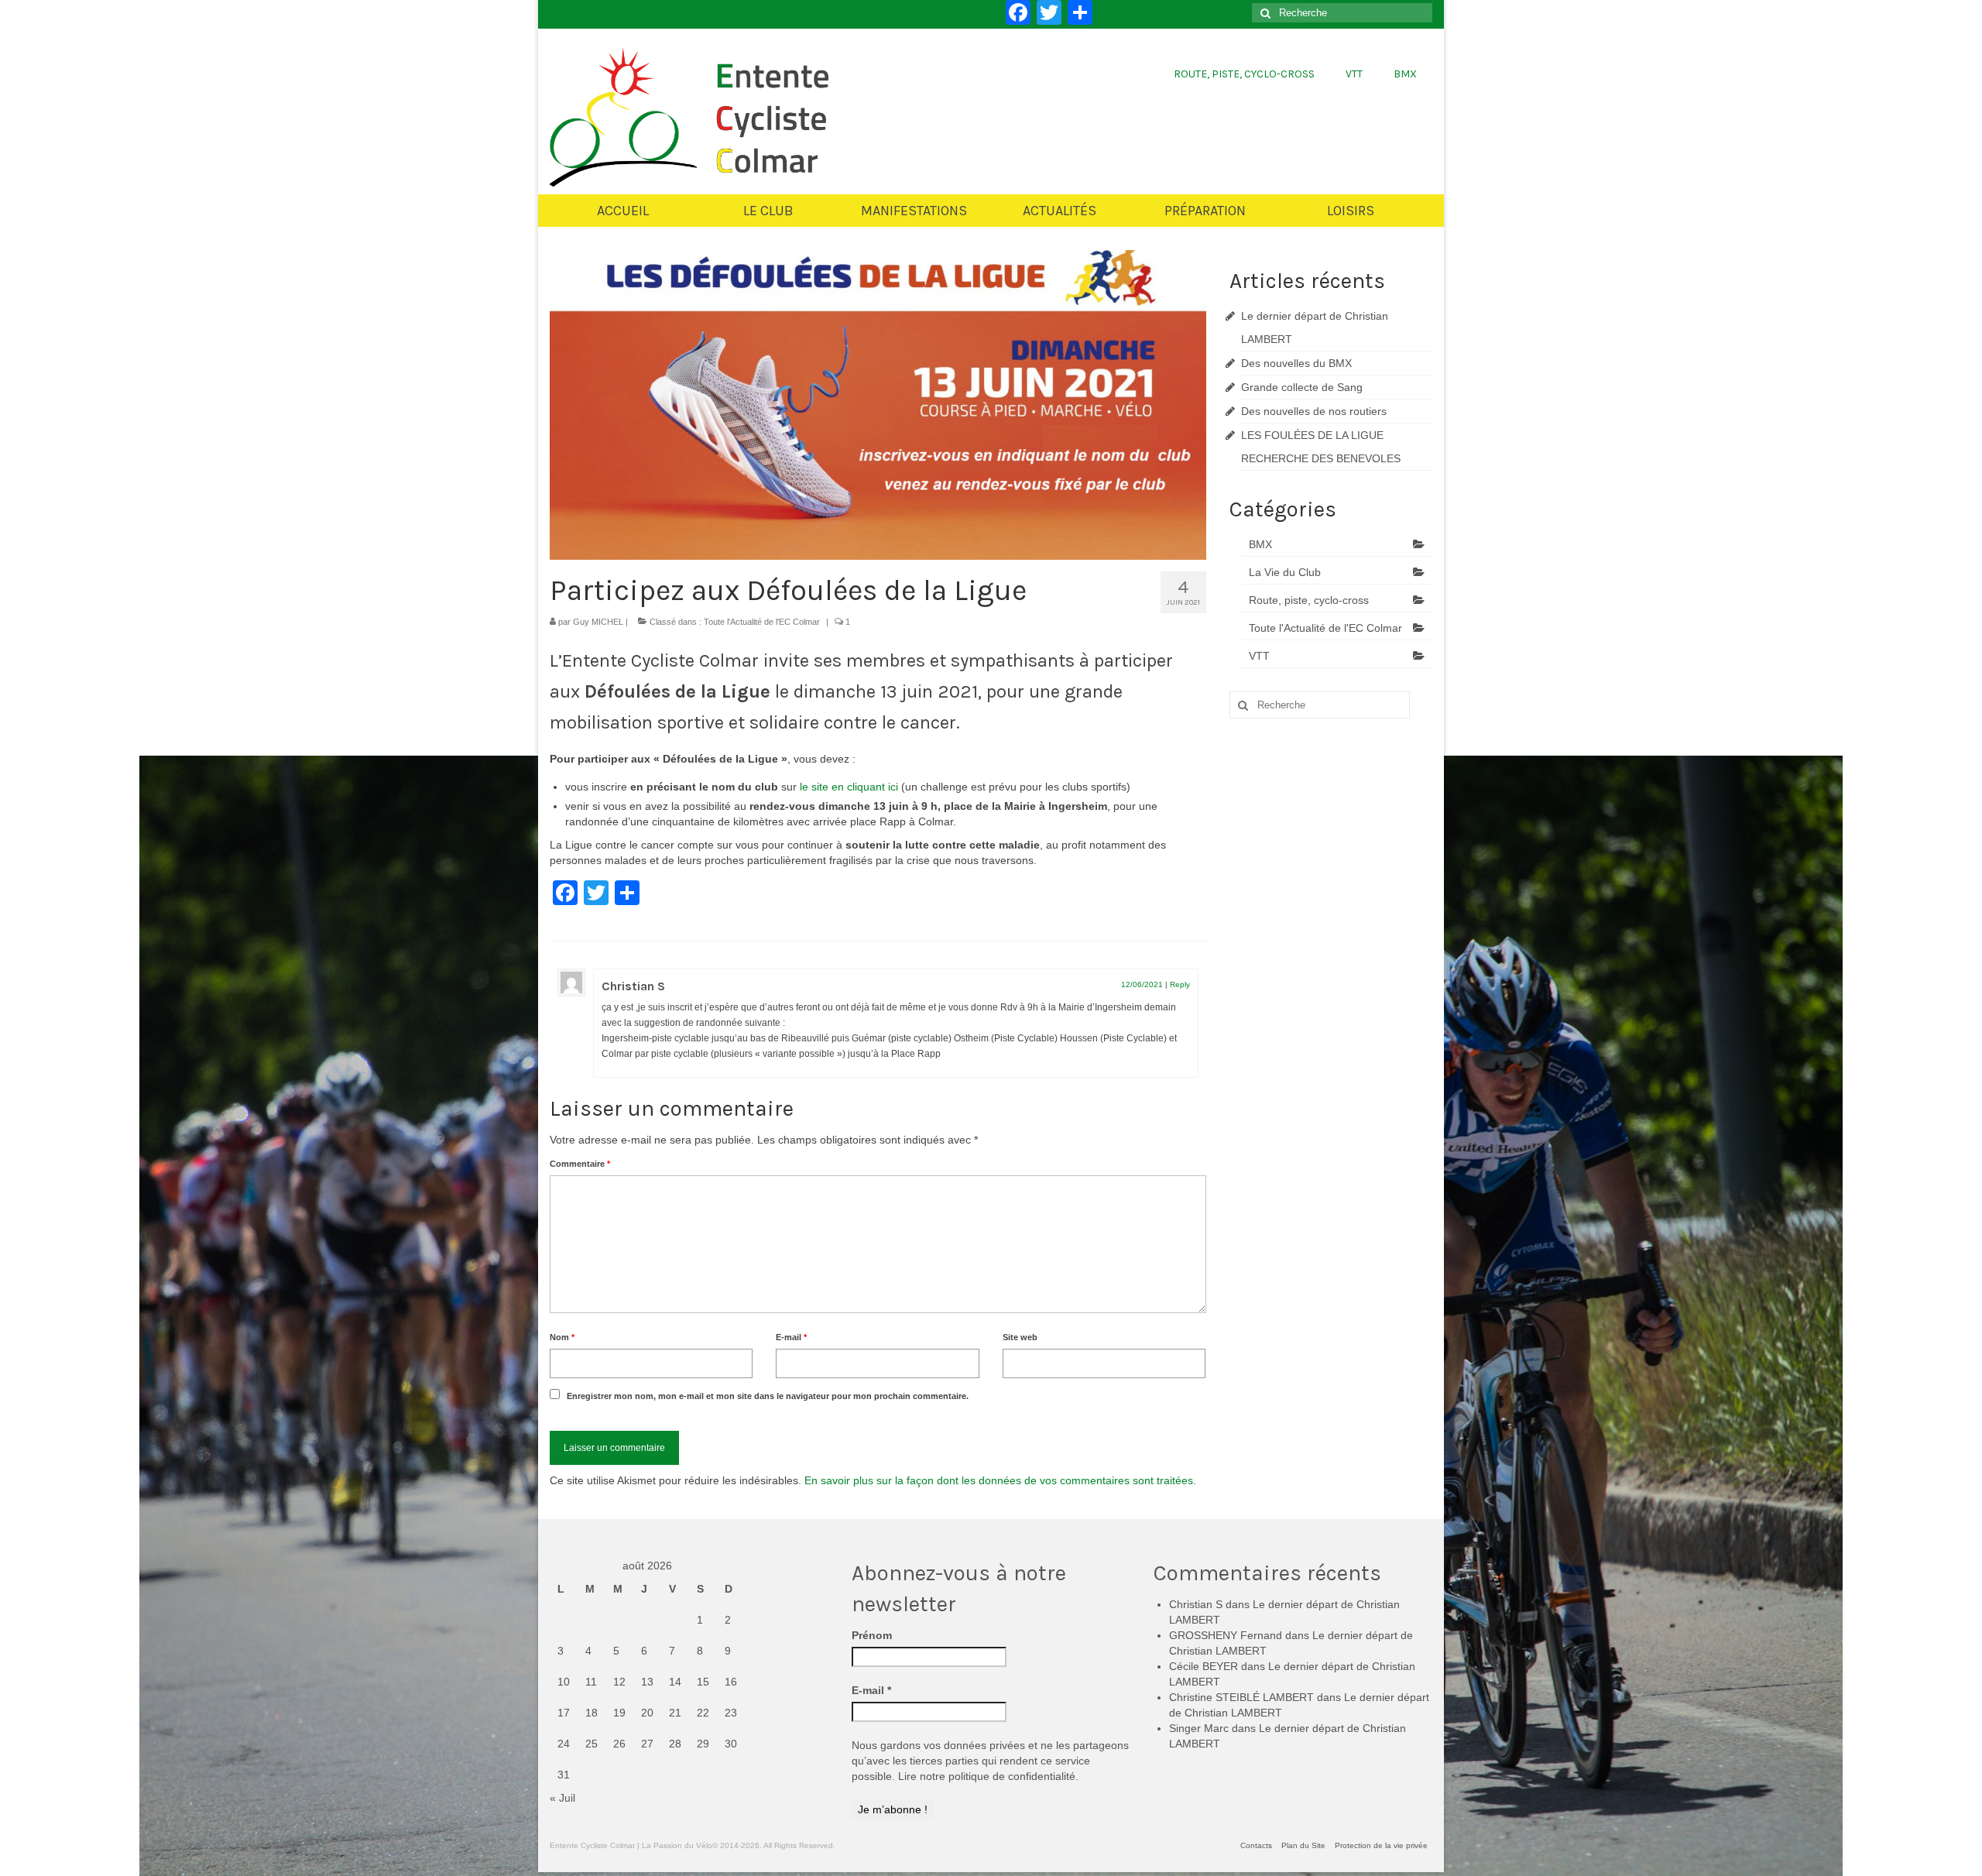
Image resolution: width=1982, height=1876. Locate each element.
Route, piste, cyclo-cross (1309, 600)
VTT (1259, 656)
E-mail (791, 1337)
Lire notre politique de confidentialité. (988, 1776)
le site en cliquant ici (850, 787)
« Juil (562, 1798)
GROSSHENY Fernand (1226, 1635)
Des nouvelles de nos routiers (1314, 411)
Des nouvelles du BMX (1296, 363)
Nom (562, 1337)
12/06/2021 (1142, 984)
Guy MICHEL (598, 622)
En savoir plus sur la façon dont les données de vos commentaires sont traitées (999, 1480)
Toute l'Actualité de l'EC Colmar (762, 622)
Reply (1180, 984)
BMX (1260, 544)
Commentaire (580, 1164)
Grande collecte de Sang (1302, 387)
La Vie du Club (1285, 572)
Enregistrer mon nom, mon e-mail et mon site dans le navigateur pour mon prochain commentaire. (768, 1396)
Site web (1020, 1337)
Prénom (872, 1635)
